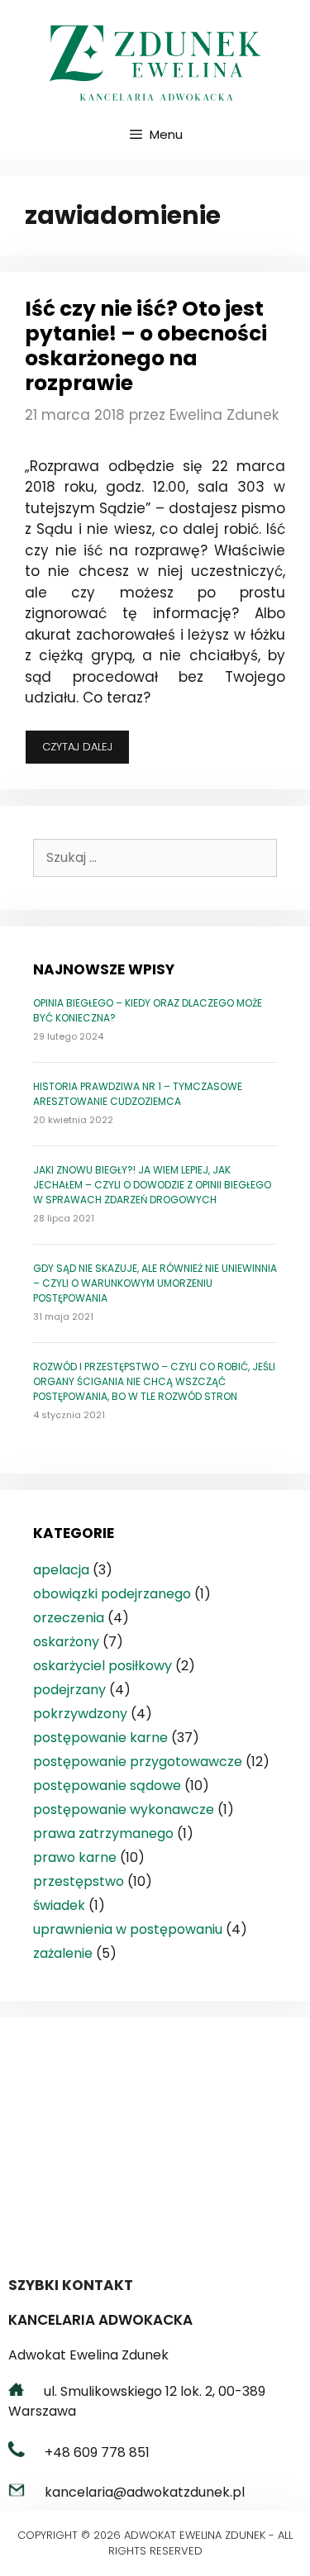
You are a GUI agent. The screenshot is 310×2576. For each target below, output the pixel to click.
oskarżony (66, 1642)
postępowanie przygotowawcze (138, 1762)
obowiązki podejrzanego (112, 1594)
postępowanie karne (100, 1738)
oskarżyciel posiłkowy (103, 1666)
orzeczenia (69, 1618)
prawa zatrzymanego (103, 1833)
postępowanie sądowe (107, 1786)
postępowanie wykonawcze (124, 1809)
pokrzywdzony (80, 1714)
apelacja (61, 1570)
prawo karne (75, 1857)
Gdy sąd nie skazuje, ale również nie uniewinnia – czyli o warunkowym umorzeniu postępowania (155, 1283)
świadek (59, 1905)
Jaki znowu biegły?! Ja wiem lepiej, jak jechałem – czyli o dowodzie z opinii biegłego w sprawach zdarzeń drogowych (152, 1185)
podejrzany (69, 1690)
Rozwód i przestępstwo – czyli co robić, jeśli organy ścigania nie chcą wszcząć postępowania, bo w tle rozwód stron (154, 1381)
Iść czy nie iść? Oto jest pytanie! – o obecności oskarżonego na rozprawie (146, 346)
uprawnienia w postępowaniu (128, 1929)
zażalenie (63, 1953)
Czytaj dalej (86, 751)
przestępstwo (79, 1881)
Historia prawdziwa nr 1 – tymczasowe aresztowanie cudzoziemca (138, 1094)
